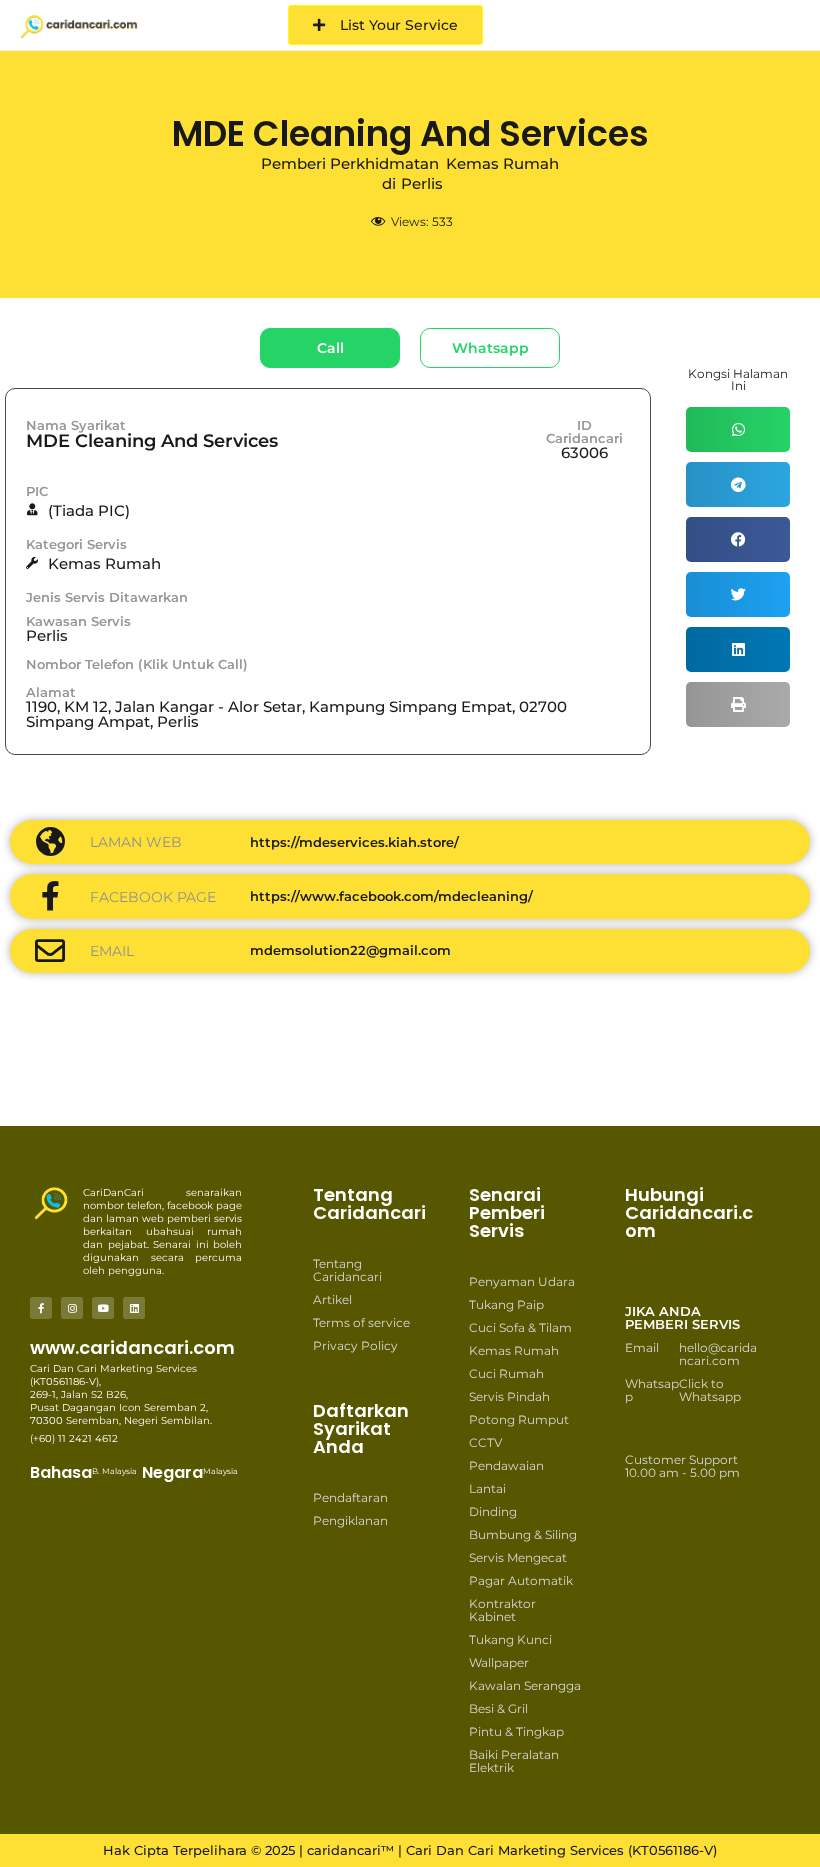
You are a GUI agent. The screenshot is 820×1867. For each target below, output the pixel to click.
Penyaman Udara (522, 1281)
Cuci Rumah (506, 1373)
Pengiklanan (350, 1520)
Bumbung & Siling (523, 1534)
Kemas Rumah (514, 1350)
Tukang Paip (506, 1304)
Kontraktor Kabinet (502, 1610)
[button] (738, 429)
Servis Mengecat (518, 1557)
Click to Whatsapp (710, 1390)
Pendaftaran (350, 1497)
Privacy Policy (355, 1345)
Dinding (493, 1511)
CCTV (485, 1442)
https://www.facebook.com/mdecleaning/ (391, 896)
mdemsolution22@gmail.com (350, 950)
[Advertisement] (460, 1062)
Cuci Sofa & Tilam (520, 1327)
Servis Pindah (509, 1396)
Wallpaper (499, 1662)
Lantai (487, 1488)
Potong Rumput (519, 1419)
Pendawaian (506, 1465)
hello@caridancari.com (718, 1354)
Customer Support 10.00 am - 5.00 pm (682, 1466)
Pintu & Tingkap (516, 1731)
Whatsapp (652, 1390)
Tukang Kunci (510, 1639)
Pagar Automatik (521, 1580)
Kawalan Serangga (525, 1685)
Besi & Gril (498, 1708)
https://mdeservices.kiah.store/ (354, 842)
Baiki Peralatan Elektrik (514, 1761)
